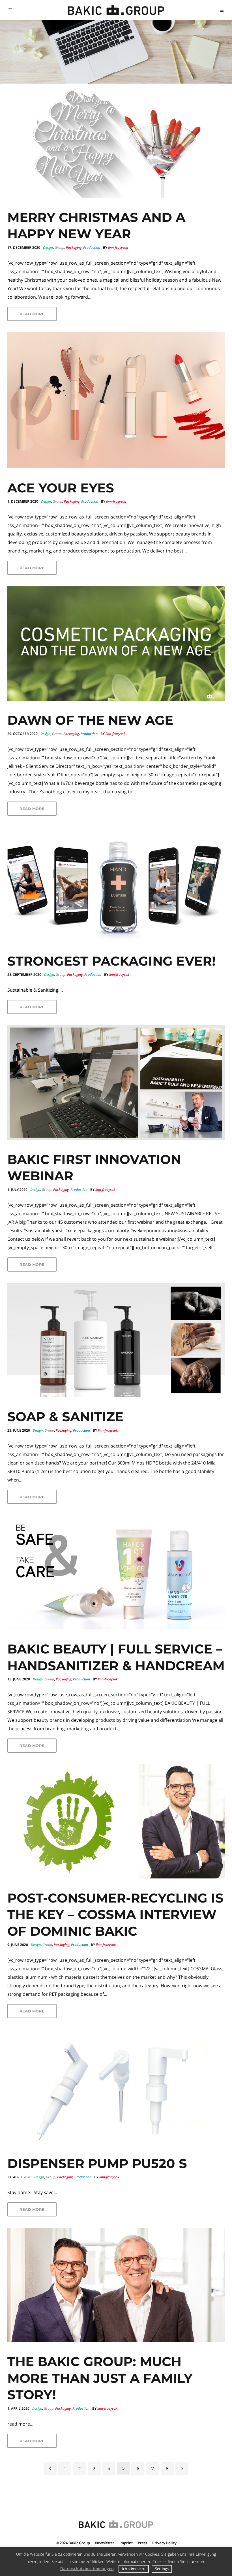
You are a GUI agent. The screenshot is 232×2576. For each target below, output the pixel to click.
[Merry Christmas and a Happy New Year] (116, 141)
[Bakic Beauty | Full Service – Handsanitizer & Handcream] (116, 1572)
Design (48, 247)
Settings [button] (162, 2569)
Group (59, 247)
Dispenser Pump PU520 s (97, 2163)
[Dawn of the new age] (116, 643)
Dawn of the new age (90, 720)
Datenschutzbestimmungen (87, 2568)
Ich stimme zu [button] (134, 2569)
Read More (32, 314)
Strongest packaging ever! (111, 961)
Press (142, 2543)
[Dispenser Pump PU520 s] (116, 2087)
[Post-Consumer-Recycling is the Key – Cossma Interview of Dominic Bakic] (116, 1821)
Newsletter (105, 2543)
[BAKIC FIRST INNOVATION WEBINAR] (116, 1083)
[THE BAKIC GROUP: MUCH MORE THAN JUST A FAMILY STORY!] (116, 2285)
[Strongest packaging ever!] (116, 884)
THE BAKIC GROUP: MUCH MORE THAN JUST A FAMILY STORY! (100, 2378)
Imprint (126, 2543)
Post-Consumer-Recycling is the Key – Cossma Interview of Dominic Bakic (115, 1914)
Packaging (74, 247)
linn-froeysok (118, 247)
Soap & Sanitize (65, 1416)
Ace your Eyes (61, 488)
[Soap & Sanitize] (116, 1340)
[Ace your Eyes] (116, 400)
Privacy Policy (164, 2543)
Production (92, 247)
